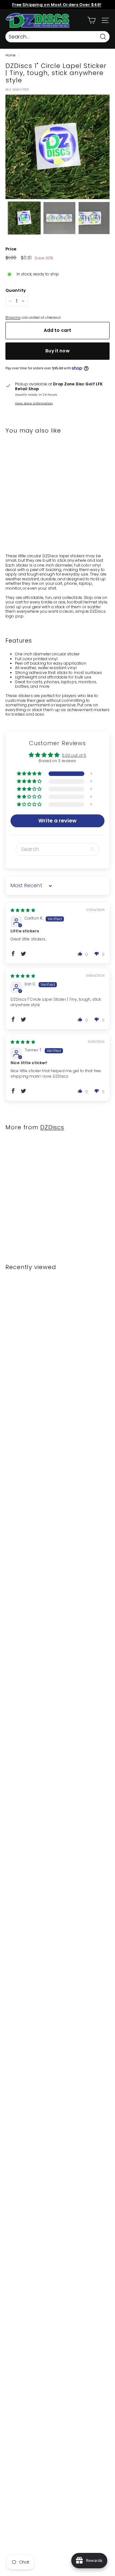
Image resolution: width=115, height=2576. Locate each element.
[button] (22, 509)
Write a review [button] (57, 821)
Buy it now (57, 351)
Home (10, 55)
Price (11, 249)
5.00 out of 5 (74, 755)
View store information (34, 403)
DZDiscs (52, 1127)
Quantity (16, 290)
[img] (23, 910)
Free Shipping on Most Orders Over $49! (57, 5)
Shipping (13, 318)
